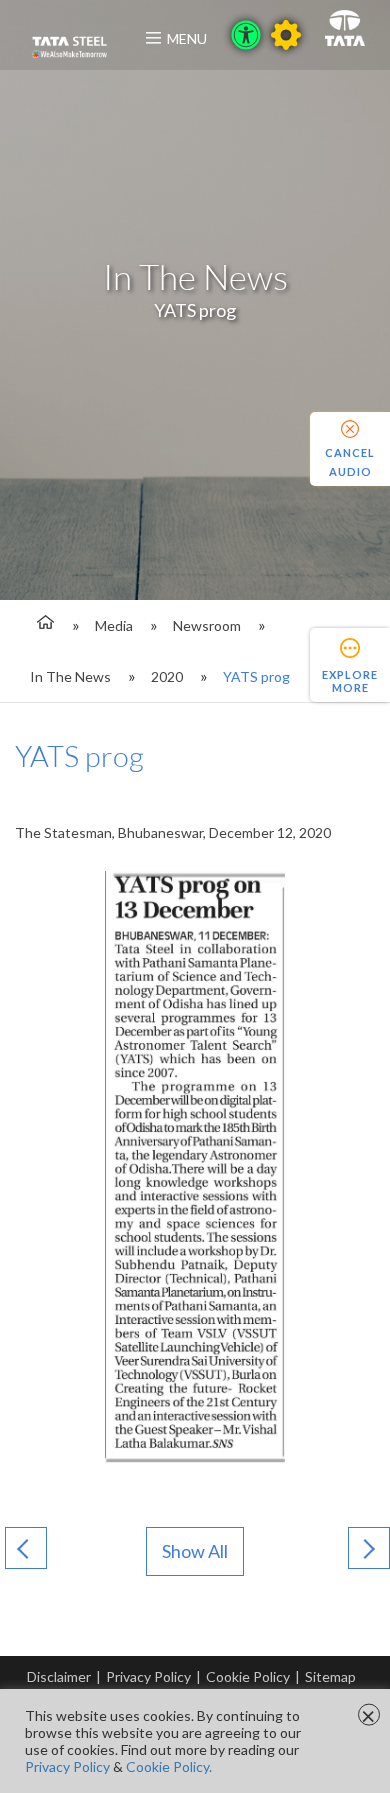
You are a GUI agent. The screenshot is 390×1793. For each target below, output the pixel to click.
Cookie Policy (248, 1676)
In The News (70, 676)
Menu (187, 38)
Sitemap (330, 1676)
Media (114, 625)
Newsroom (207, 625)
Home (42, 625)
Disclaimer (59, 1676)
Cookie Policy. (169, 1766)
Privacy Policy (148, 1676)
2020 (167, 676)
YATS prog (256, 676)
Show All (195, 1551)
